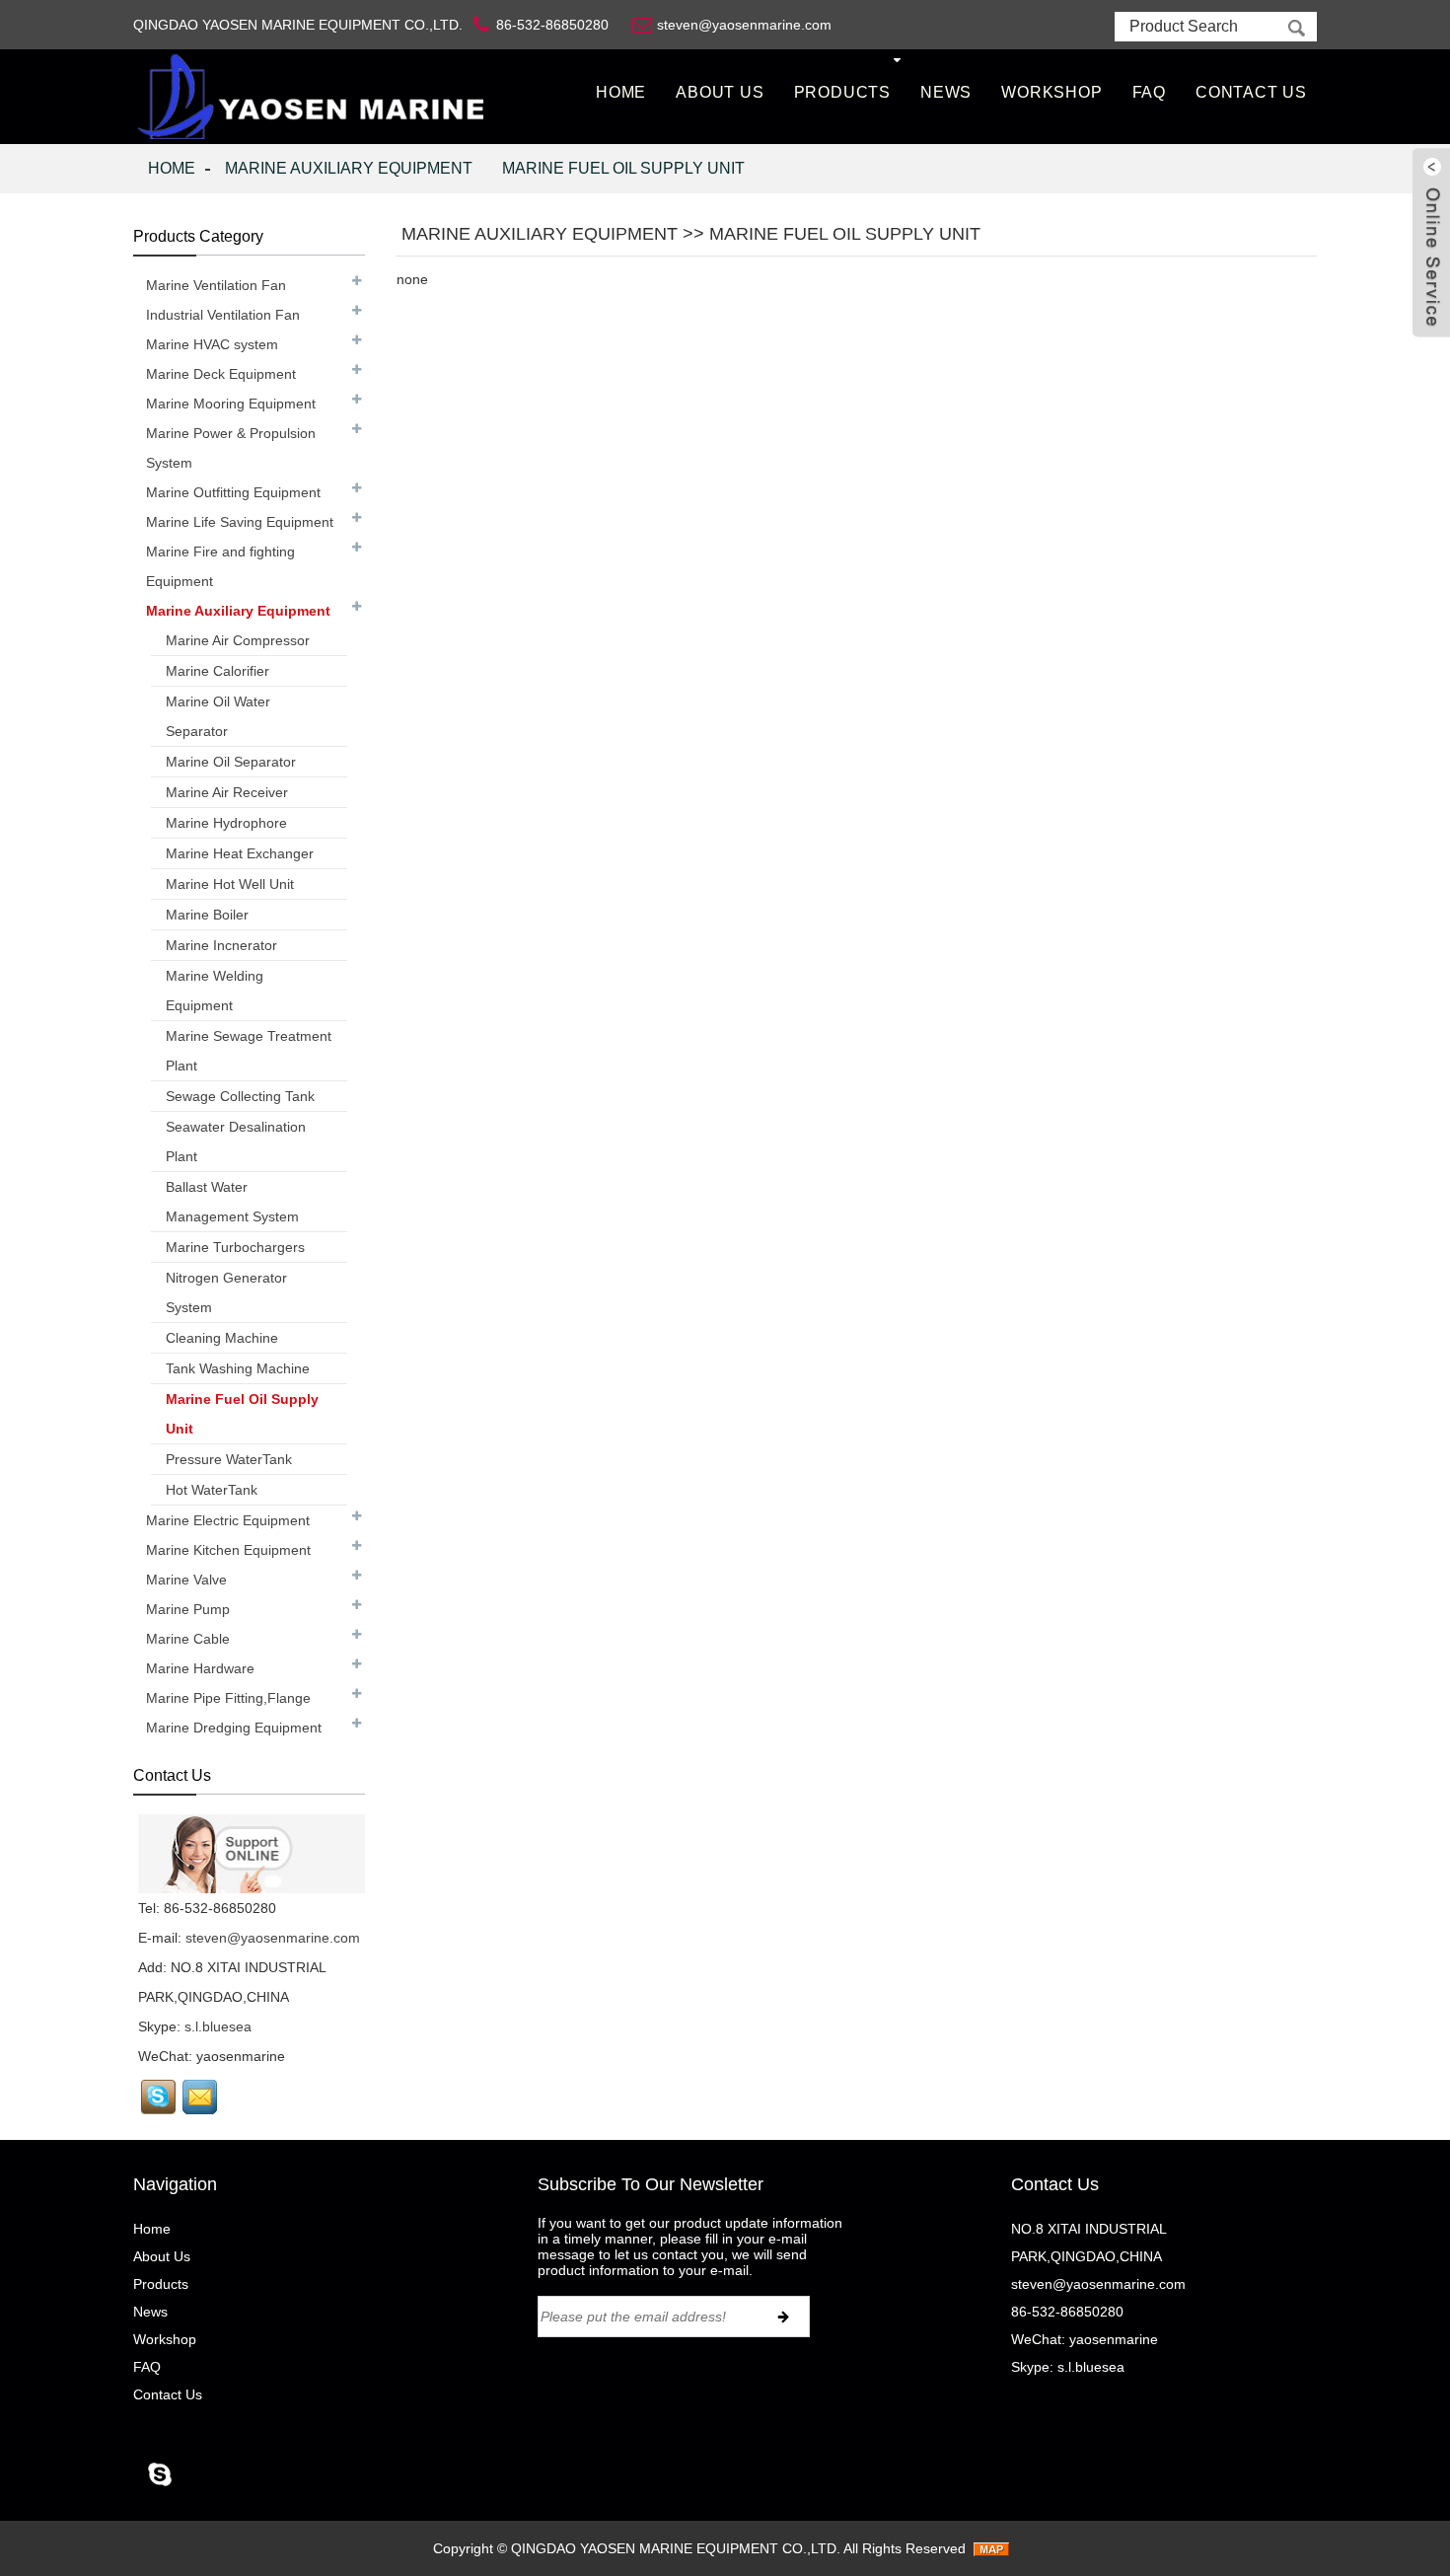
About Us (720, 92)
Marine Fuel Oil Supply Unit (623, 168)
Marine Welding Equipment (215, 991)
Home (621, 92)
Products (842, 92)
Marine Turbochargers (235, 1247)
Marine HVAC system (212, 344)
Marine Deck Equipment (221, 374)
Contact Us (1251, 92)
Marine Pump (188, 1609)
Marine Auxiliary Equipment (349, 168)
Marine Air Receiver (227, 792)
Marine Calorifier (217, 671)
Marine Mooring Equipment (231, 404)
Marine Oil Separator (231, 762)
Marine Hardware (200, 1668)
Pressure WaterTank (229, 1459)
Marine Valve (186, 1580)
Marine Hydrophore (226, 823)
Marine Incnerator (221, 945)
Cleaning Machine (222, 1338)
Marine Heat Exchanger (240, 853)
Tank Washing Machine (238, 1368)
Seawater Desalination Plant (236, 1141)
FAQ (1149, 92)
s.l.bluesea (218, 2026)
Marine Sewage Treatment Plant (249, 1051)
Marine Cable (188, 1639)
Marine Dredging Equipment (234, 1728)
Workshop (1051, 92)
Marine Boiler (207, 915)
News (946, 92)
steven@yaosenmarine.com (273, 1938)
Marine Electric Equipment (228, 1520)
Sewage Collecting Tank (240, 1096)
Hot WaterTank (212, 1490)
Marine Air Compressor (238, 640)
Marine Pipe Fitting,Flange (228, 1698)
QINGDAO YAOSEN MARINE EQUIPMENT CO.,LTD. (676, 2548)
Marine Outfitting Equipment (233, 492)
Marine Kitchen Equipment (228, 1550)
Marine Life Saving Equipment (240, 522)
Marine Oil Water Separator (218, 716)
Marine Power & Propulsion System (231, 448)
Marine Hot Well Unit (230, 884)
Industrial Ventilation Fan (223, 315)
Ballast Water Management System (232, 1202)
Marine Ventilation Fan (216, 285)
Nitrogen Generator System (226, 1292)
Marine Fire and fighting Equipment (220, 566)
